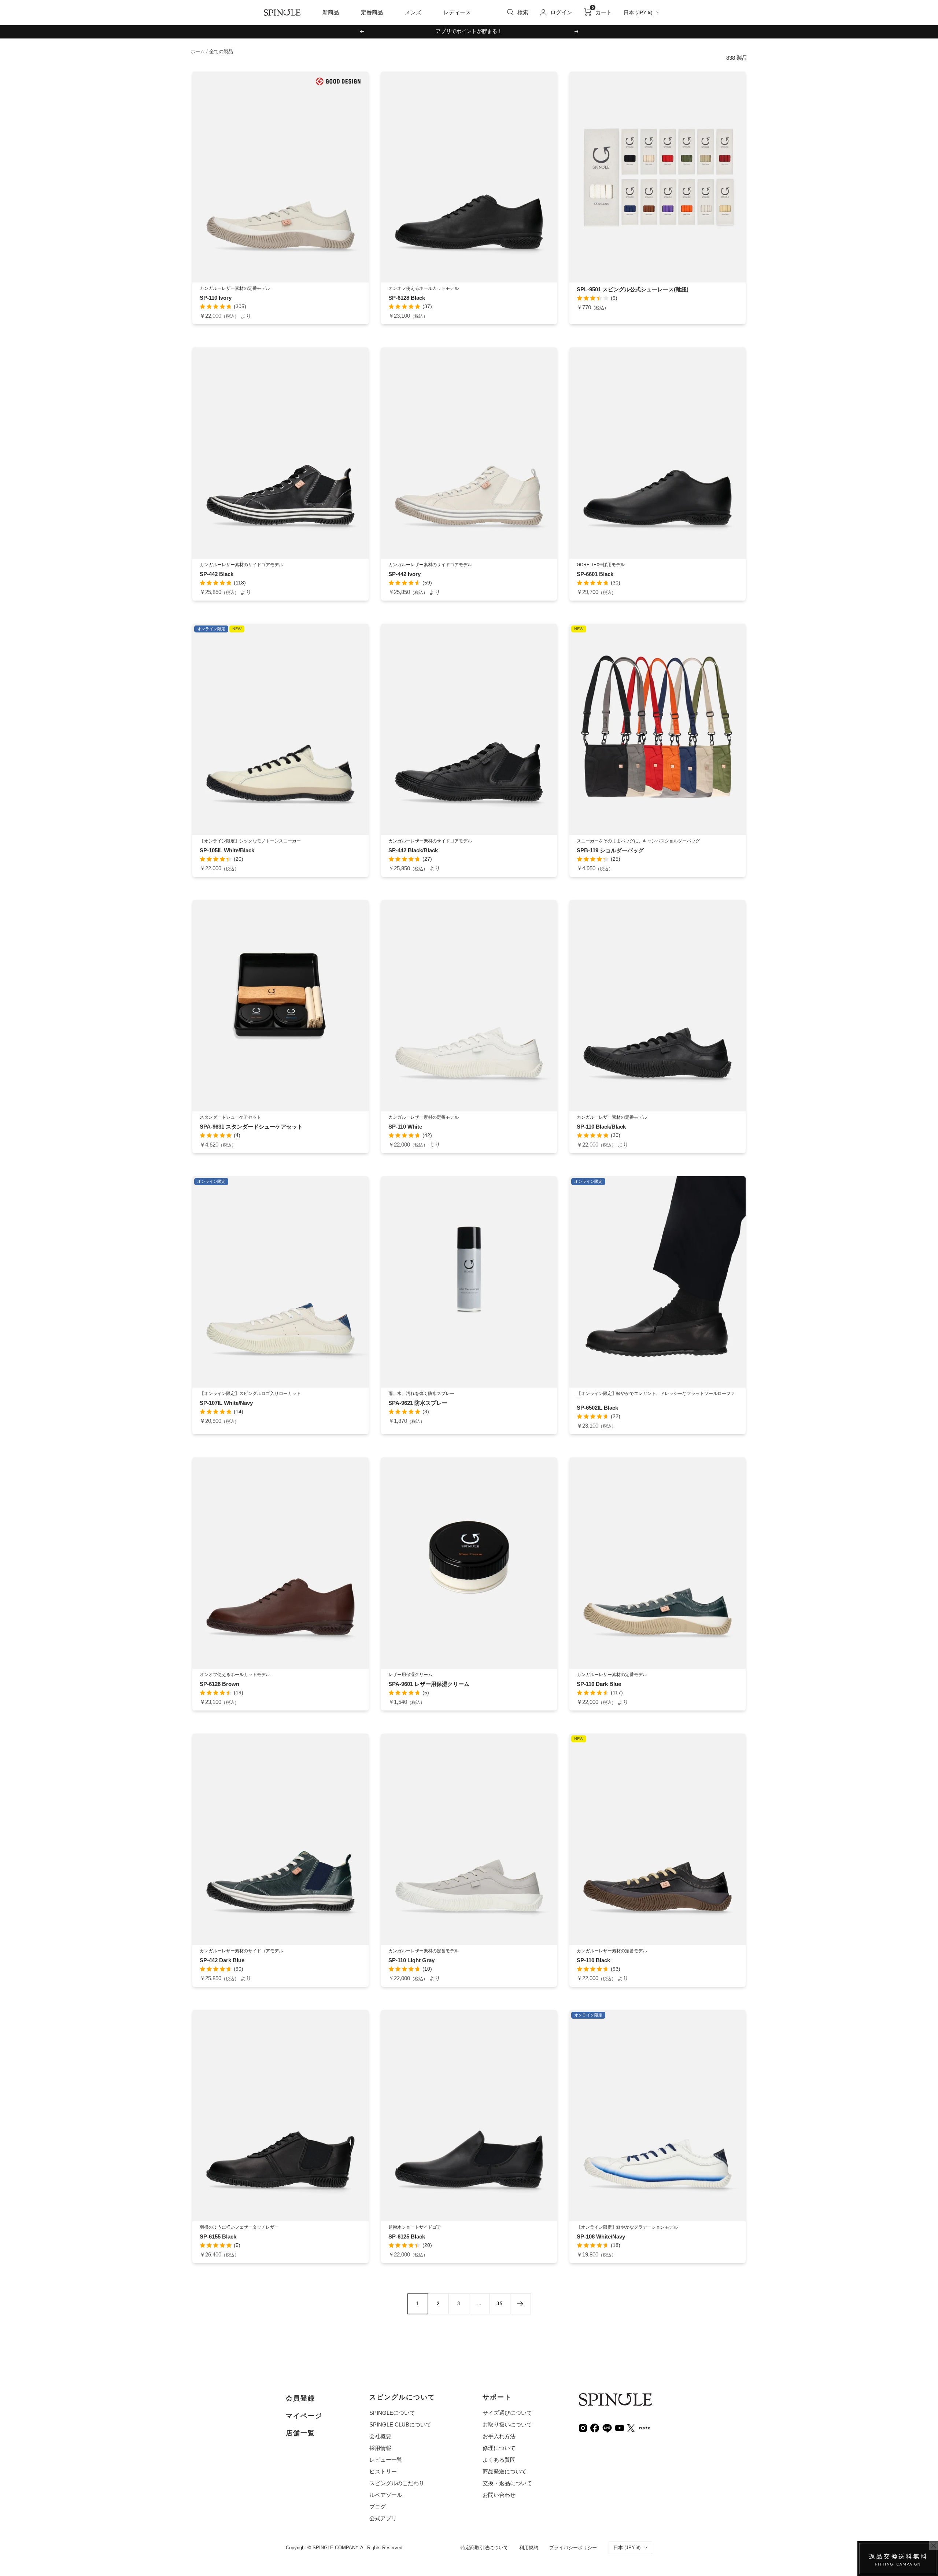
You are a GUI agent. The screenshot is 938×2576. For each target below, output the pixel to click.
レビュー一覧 (386, 2460)
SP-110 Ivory (216, 298)
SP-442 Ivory (405, 574)
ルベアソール (386, 2495)
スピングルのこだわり (397, 2483)
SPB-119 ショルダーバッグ (610, 850)
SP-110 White (405, 1127)
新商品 (331, 12)
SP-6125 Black (407, 2237)
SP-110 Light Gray (411, 1960)
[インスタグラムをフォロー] (583, 2427)
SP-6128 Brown (219, 1684)
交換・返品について (507, 2483)
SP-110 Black (593, 1960)
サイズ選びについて (507, 2413)
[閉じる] (934, 2546)
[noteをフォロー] (645, 2427)
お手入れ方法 (499, 2436)
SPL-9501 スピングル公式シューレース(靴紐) (633, 289)
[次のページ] (520, 2304)
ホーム (198, 51)
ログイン (561, 12)
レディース (457, 12)
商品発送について (505, 2471)
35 (500, 2304)
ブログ (378, 2507)
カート (602, 12)
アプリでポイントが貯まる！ (469, 31)
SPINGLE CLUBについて (400, 2424)
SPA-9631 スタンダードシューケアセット (251, 1127)
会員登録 (300, 2398)
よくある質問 (499, 2460)
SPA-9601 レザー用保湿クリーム (429, 1684)
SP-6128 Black (407, 298)
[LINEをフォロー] (607, 2427)
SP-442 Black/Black (413, 850)
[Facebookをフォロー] (595, 2427)
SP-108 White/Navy (601, 2237)
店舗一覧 (300, 2433)
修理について (499, 2448)
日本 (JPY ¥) (638, 12)
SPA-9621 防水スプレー (418, 1403)
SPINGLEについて (392, 2413)
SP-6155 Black (218, 2237)
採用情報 (380, 2448)
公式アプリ (383, 2518)
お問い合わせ (499, 2495)
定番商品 (372, 12)
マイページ (304, 2416)
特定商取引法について (484, 2548)
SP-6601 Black (595, 574)
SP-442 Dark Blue (222, 1960)
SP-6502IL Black (597, 1408)
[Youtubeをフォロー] (620, 2427)
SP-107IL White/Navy (226, 1403)
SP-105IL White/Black (227, 850)
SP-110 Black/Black (601, 1127)
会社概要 (380, 2436)
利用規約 (529, 2548)
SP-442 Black (217, 574)
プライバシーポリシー (573, 2548)
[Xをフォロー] (631, 2427)
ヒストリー (383, 2471)
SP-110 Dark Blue (599, 1684)
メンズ (413, 12)
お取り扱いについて (507, 2424)
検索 (523, 12)
